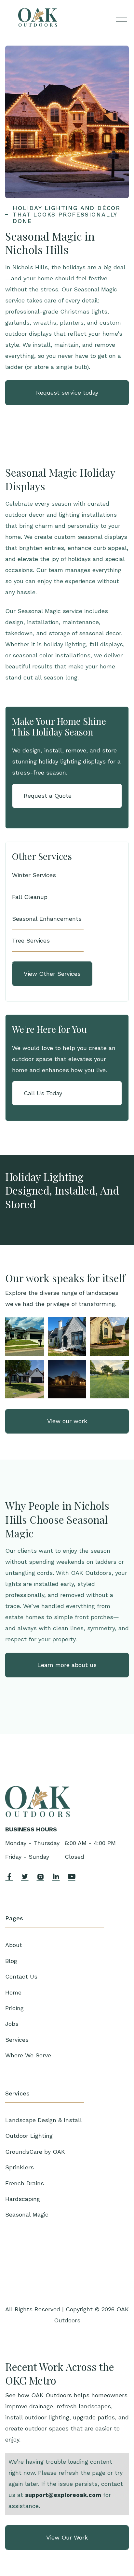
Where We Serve (28, 2055)
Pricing (14, 2008)
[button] (121, 18)
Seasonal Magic (27, 2214)
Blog (11, 1961)
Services (17, 2040)
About (14, 1945)
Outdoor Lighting (29, 2136)
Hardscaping (23, 2199)
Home (13, 1992)
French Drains (25, 2183)
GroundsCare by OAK (35, 2152)
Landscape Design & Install (44, 2120)
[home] (38, 18)
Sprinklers (20, 2167)
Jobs (12, 2024)
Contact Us (21, 1976)
